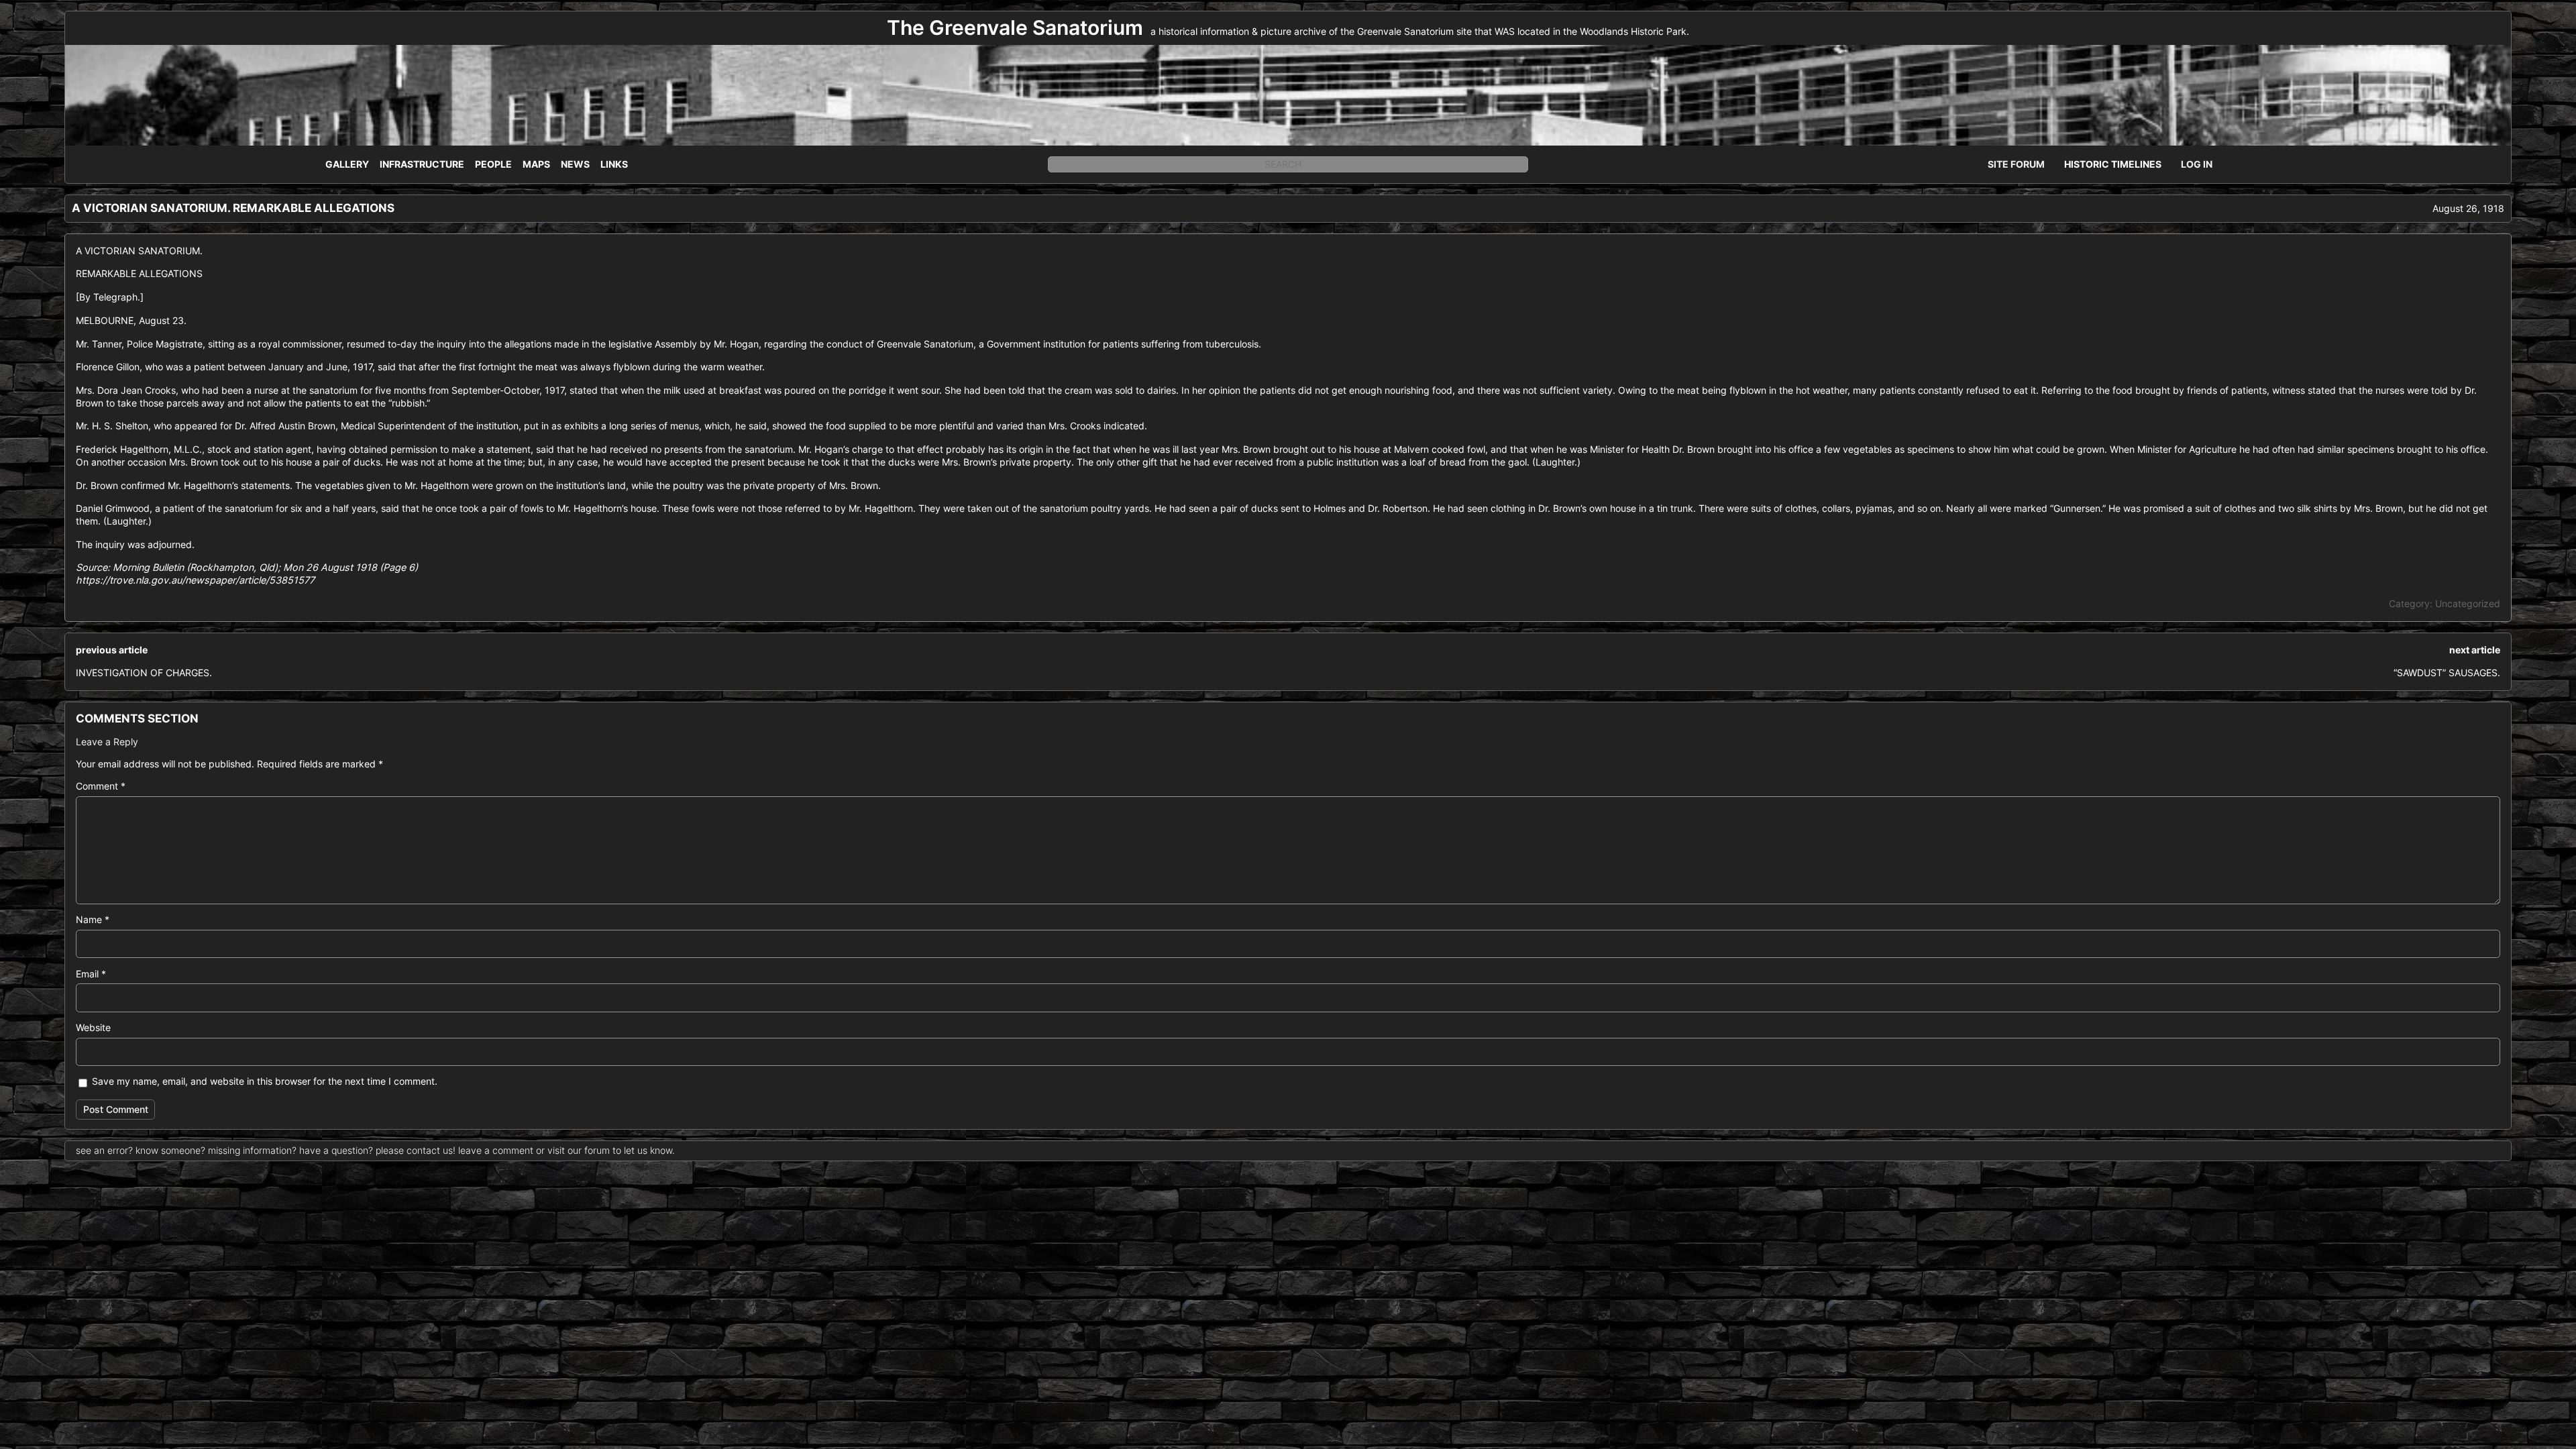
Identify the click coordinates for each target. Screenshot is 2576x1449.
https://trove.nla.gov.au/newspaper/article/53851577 (195, 580)
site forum (2016, 164)
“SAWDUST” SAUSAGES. (2447, 673)
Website (93, 1027)
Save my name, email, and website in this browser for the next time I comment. (265, 1081)
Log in (2197, 164)
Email (91, 974)
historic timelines (2113, 164)
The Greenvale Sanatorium (1015, 28)
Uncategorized (2468, 603)
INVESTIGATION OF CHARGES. (144, 673)
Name (93, 919)
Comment (101, 786)
